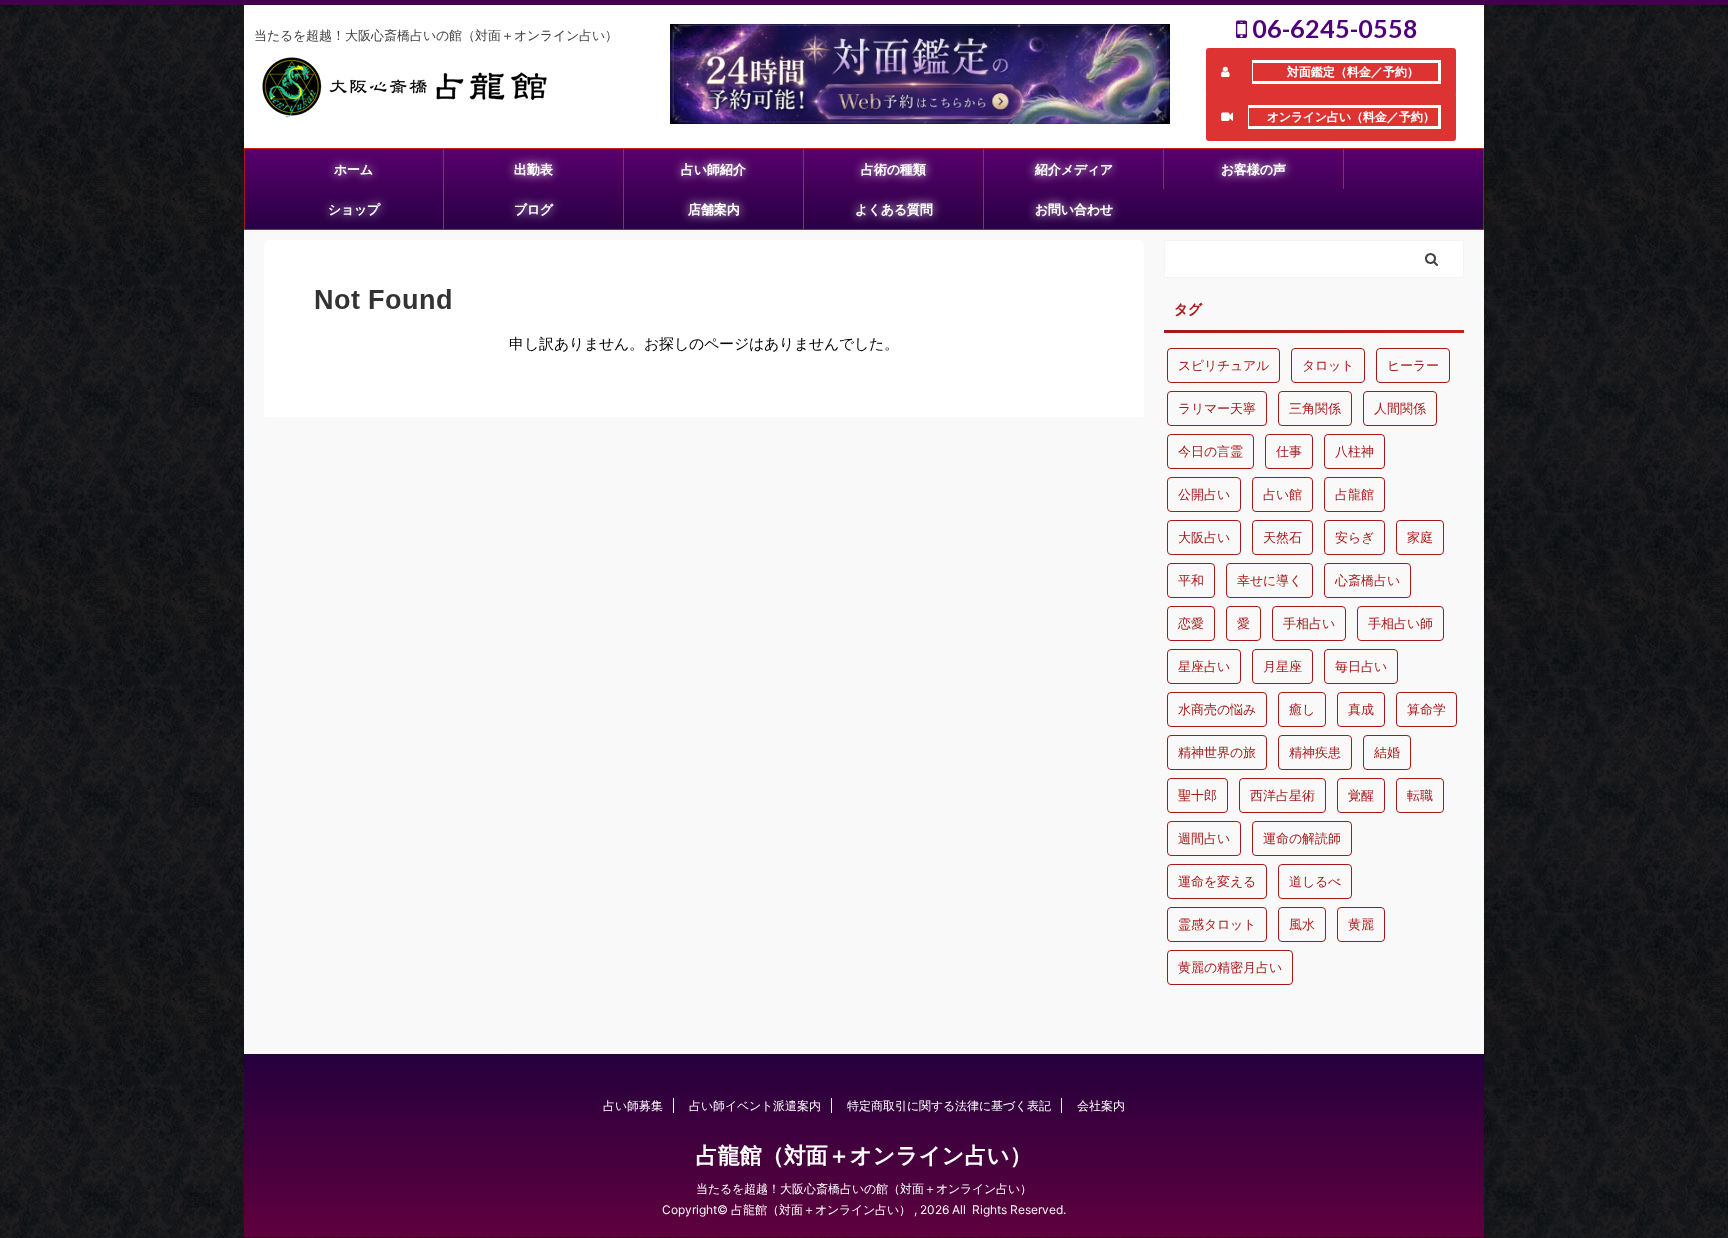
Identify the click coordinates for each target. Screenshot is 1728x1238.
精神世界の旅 (1217, 752)
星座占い (1204, 666)
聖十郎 (1197, 795)
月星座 (1282, 666)
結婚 (1387, 752)
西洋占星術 (1282, 795)
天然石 (1282, 537)
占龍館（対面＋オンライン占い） (864, 1155)
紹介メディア (1074, 169)
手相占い (1309, 623)
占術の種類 (893, 169)
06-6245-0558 (1332, 28)
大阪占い (1204, 537)
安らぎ (1354, 537)
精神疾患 (1315, 752)
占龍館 (1354, 494)
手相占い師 (1400, 623)
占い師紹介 (713, 169)
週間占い (1204, 838)
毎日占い (1361, 666)
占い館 (1282, 494)
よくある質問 (894, 209)
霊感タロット (1217, 924)
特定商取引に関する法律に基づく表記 (949, 1105)
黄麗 (1361, 924)
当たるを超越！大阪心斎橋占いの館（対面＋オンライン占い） (864, 1188)
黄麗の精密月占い (1230, 967)
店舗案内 (714, 209)
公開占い (1204, 494)
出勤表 (533, 169)
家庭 (1420, 537)
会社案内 (1101, 1105)
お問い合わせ (1074, 209)
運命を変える (1217, 881)
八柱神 (1354, 451)
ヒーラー (1413, 365)
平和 (1191, 580)
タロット (1328, 365)
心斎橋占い (1367, 580)
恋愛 (1191, 623)
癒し (1302, 709)
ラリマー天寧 (1217, 408)
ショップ (354, 209)
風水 (1302, 924)
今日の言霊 (1210, 451)
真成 (1361, 709)
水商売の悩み (1217, 709)
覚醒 (1361, 795)
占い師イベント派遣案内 (755, 1105)
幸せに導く (1269, 580)
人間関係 (1400, 408)
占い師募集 (633, 1105)
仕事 (1289, 451)
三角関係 (1315, 408)
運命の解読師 (1302, 838)
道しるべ (1315, 881)
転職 (1420, 795)
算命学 (1426, 709)
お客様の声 (1253, 169)
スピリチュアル (1223, 365)
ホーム (353, 169)
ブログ (533, 209)
